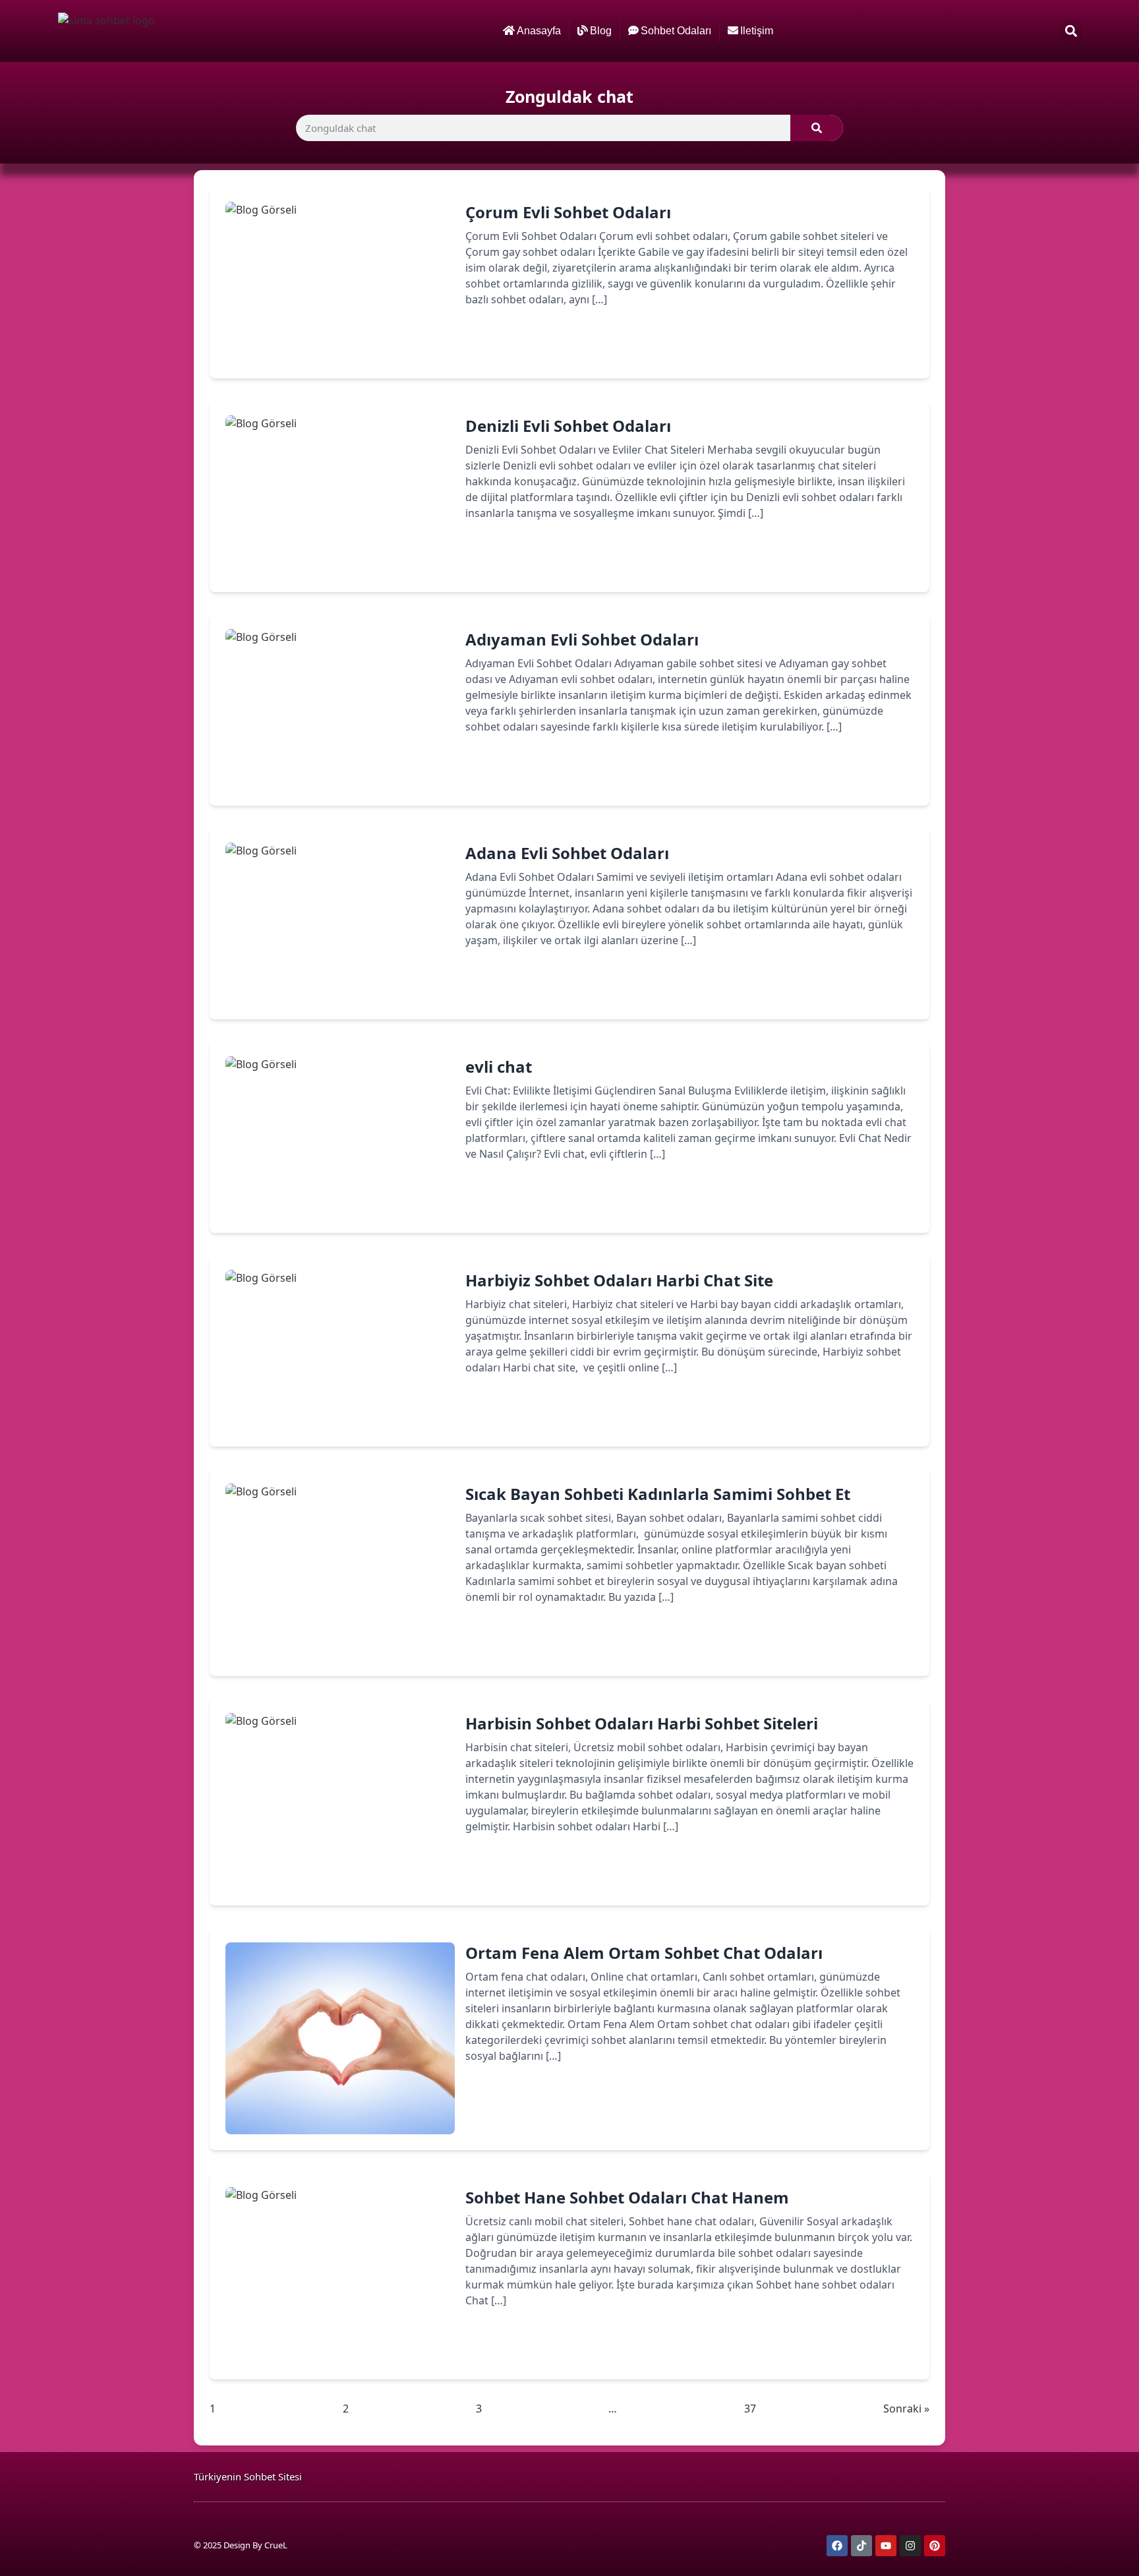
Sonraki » (906, 2409)
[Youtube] (886, 2546)
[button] (1071, 31)
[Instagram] (910, 2546)
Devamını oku (520, 345)
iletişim (757, 31)
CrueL (276, 2545)
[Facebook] (837, 2546)
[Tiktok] (862, 2546)
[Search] (817, 128)
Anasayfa (539, 31)
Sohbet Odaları (676, 31)
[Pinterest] (935, 2546)
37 (750, 2408)
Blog (601, 31)
